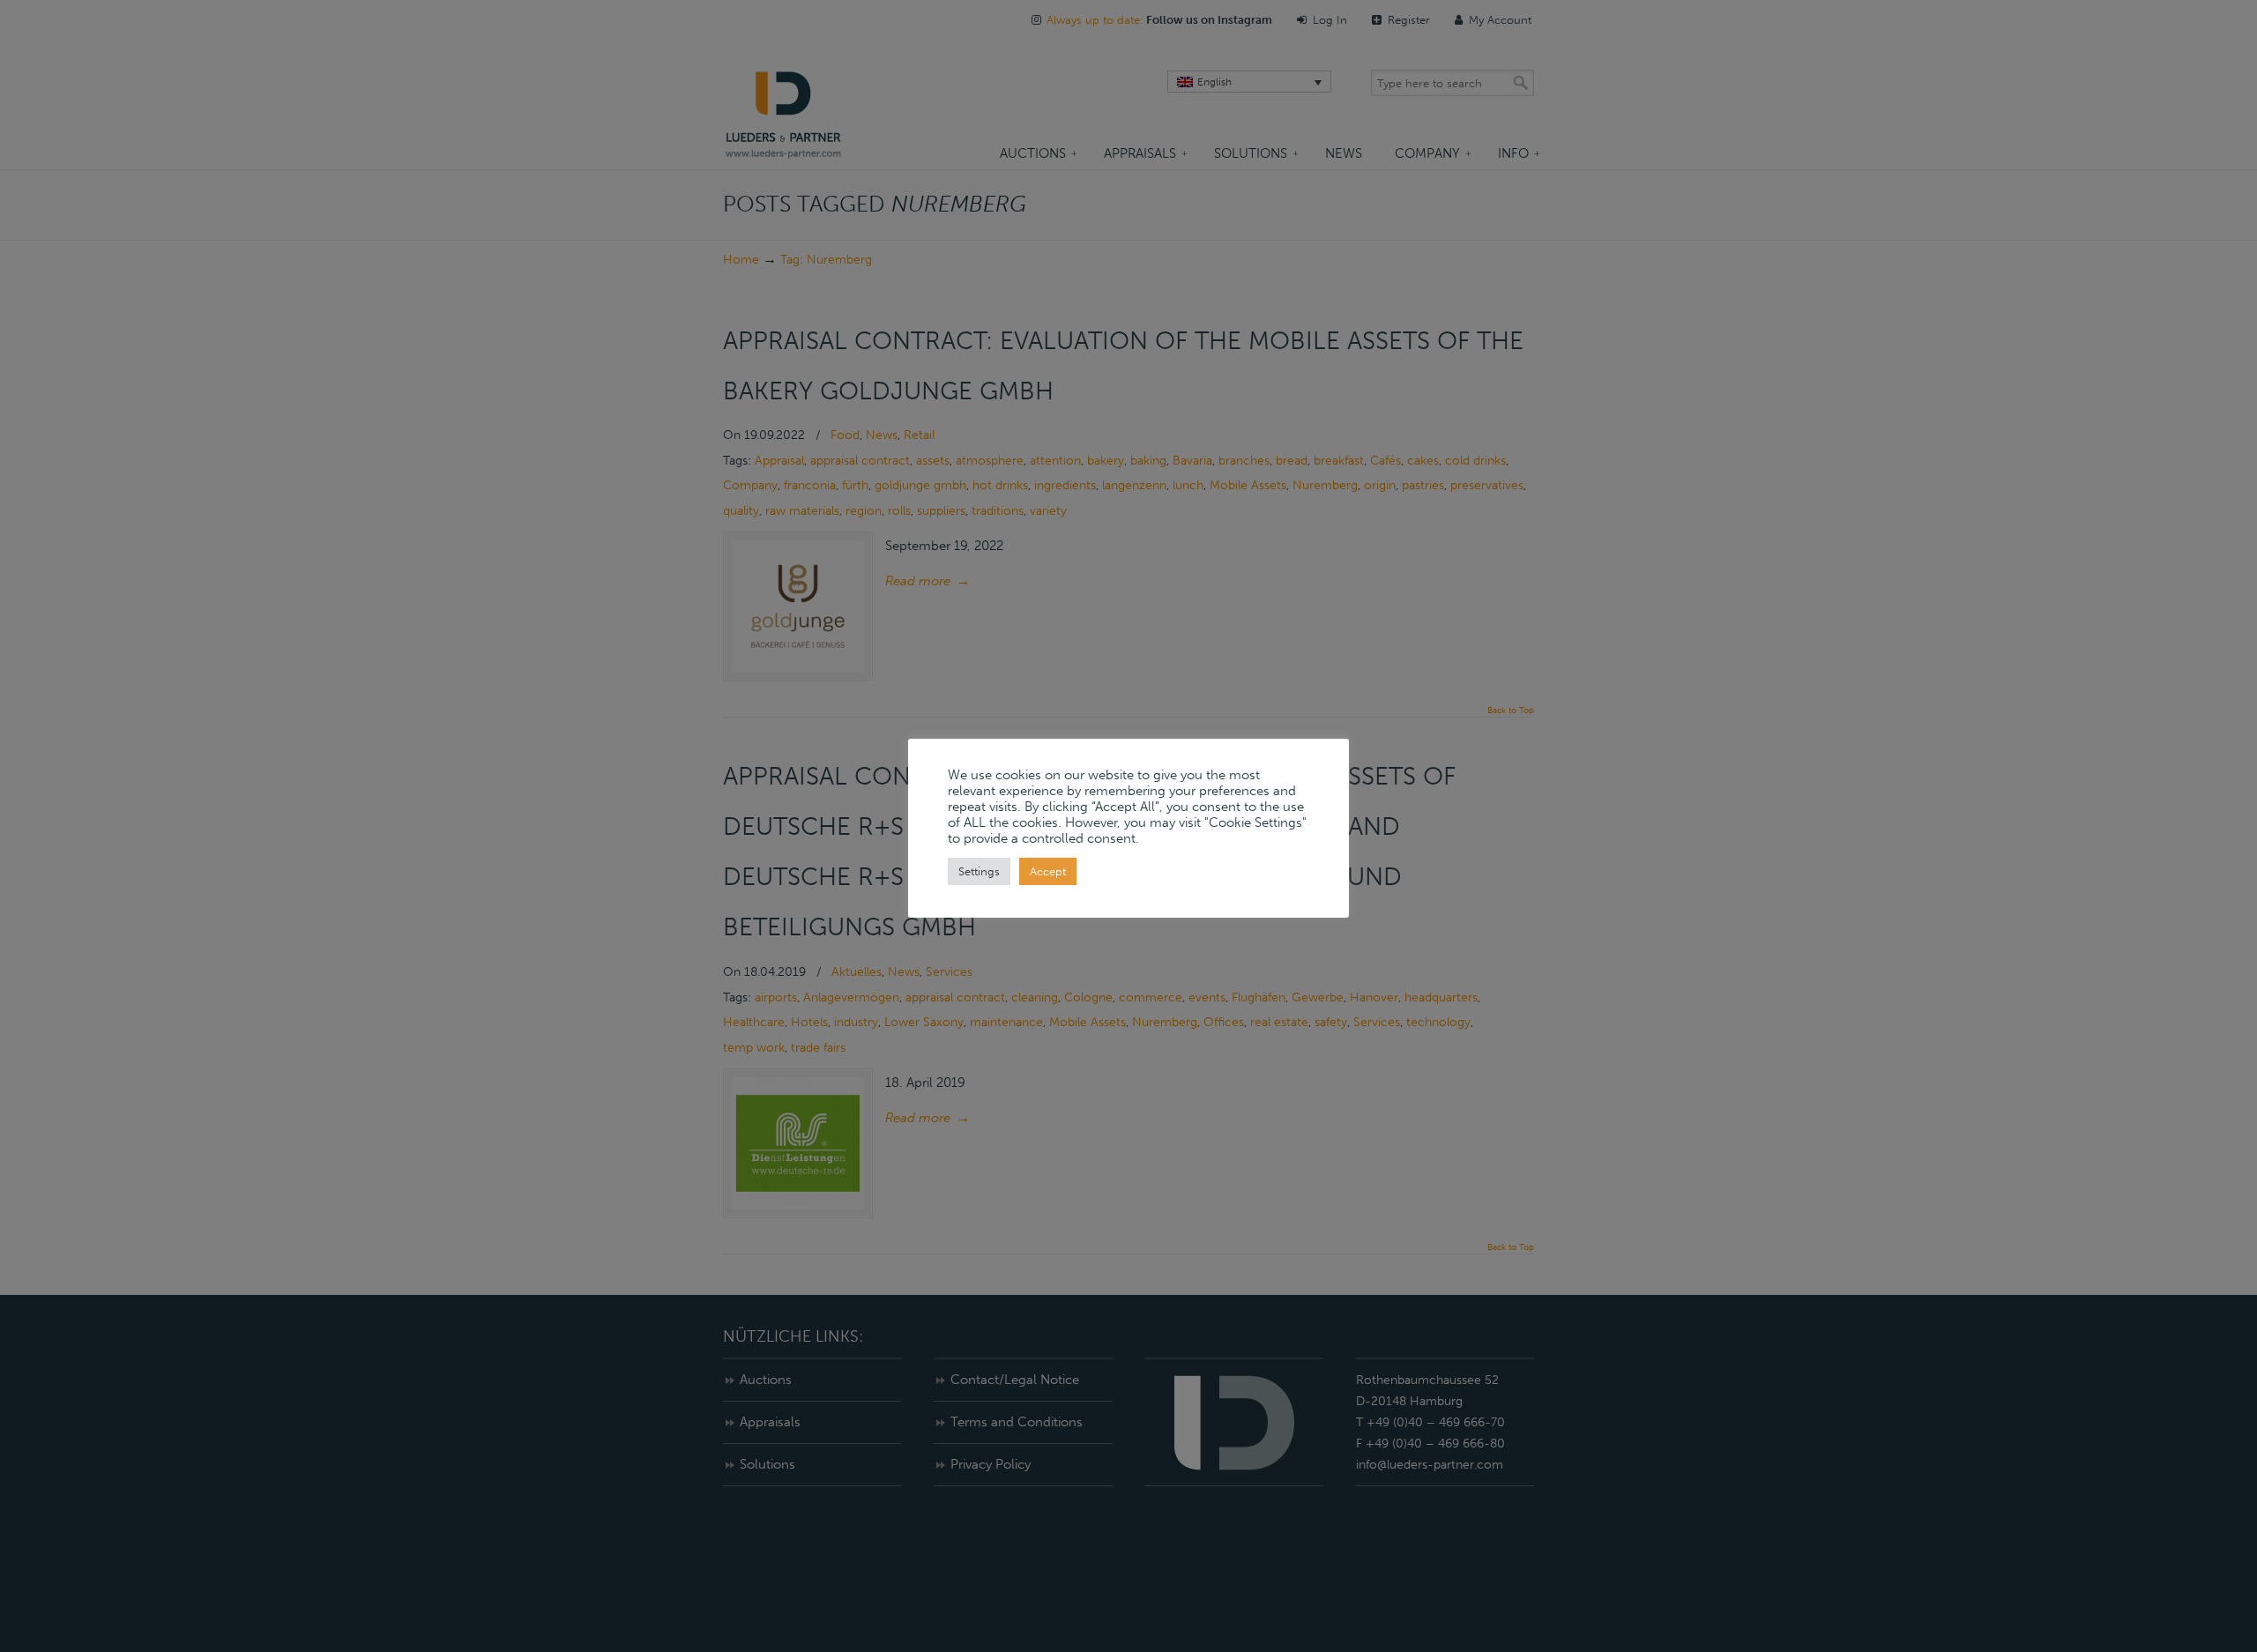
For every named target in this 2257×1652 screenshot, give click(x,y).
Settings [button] (979, 871)
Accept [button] (1048, 871)
